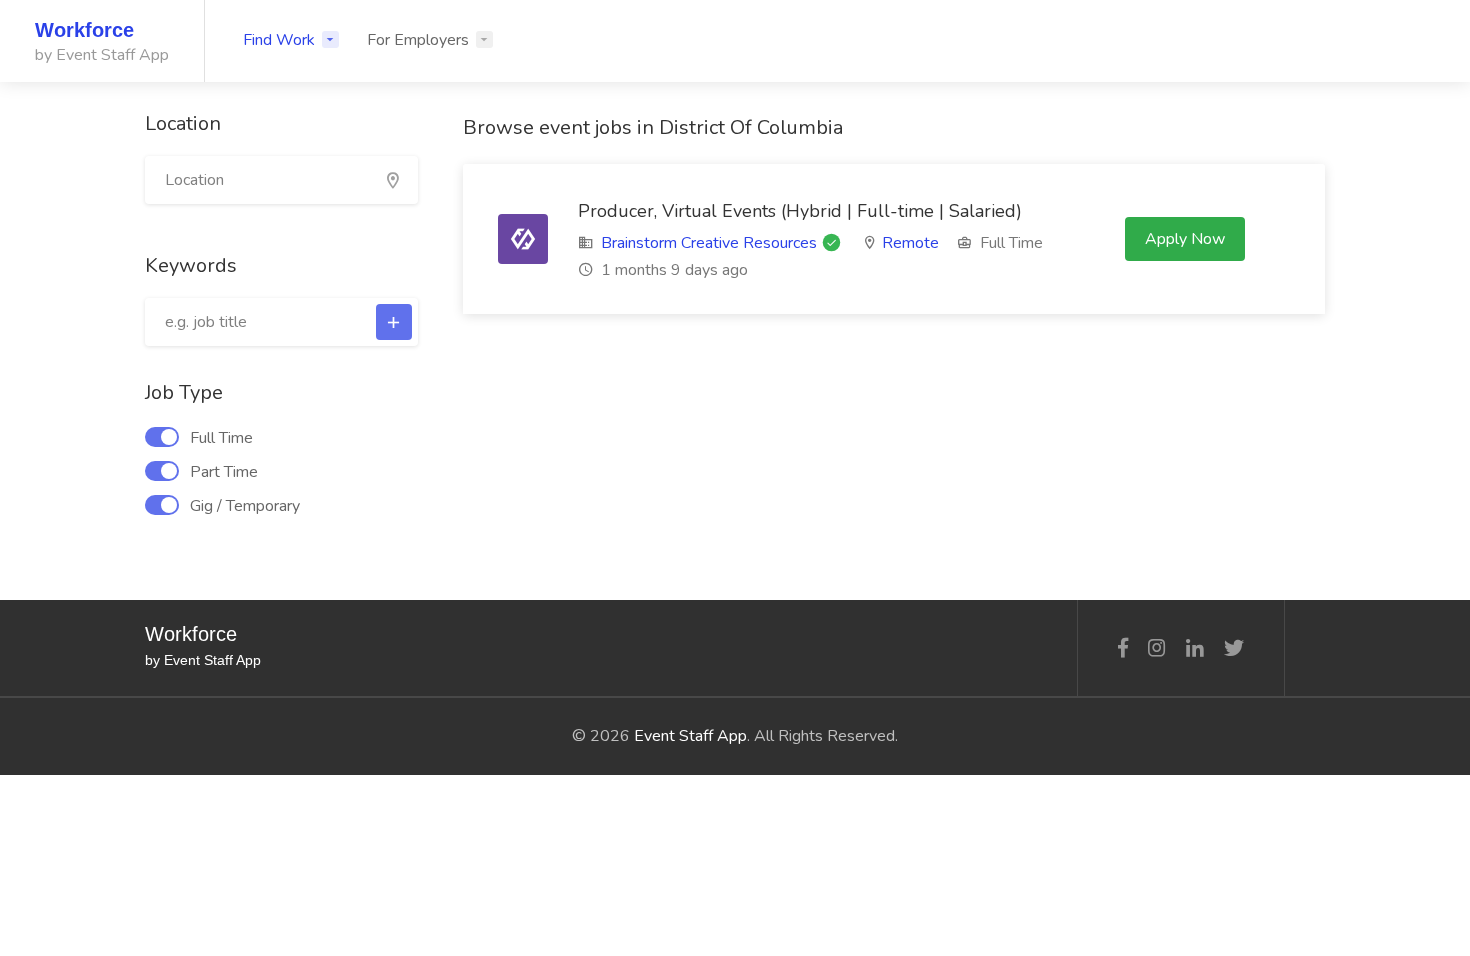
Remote (910, 243)
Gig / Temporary (245, 506)
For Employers (418, 40)
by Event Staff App (102, 55)
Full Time (221, 438)
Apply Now (1185, 239)
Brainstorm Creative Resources (709, 243)
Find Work (279, 40)
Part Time (224, 472)
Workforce (84, 30)
